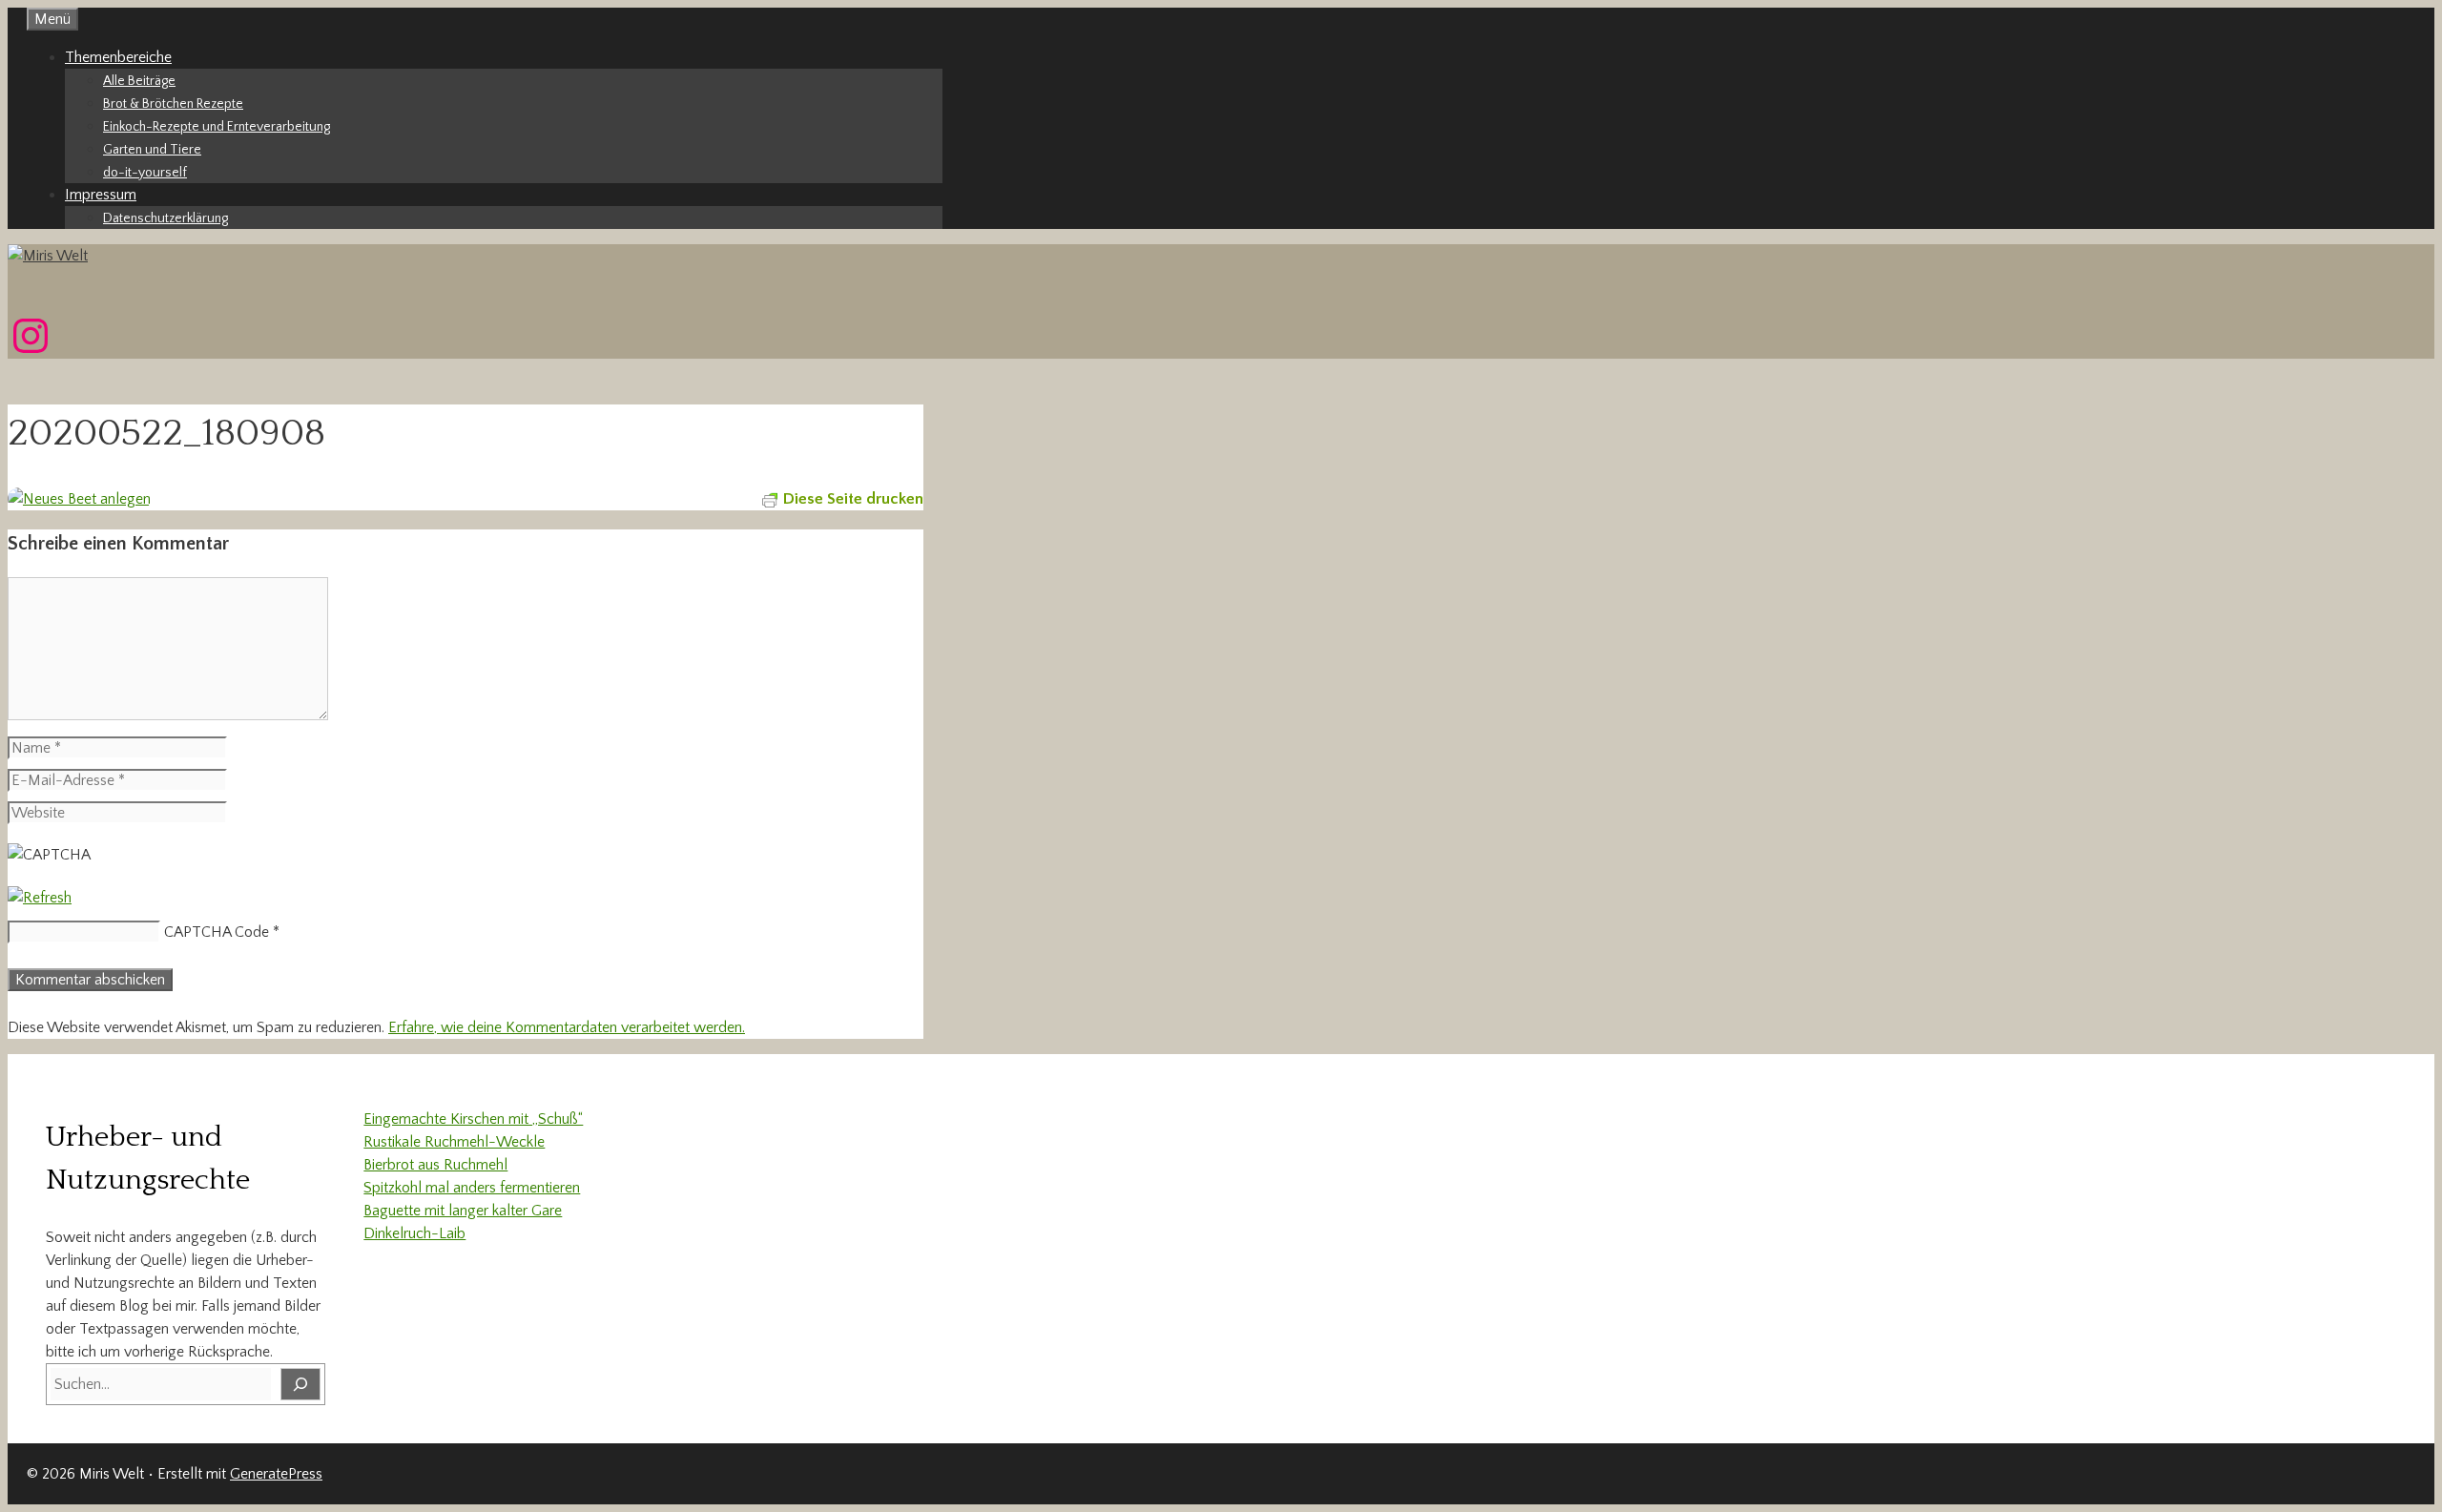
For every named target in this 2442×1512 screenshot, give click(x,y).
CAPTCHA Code (217, 932)
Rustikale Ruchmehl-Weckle (454, 1142)
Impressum (101, 195)
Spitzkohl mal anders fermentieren (472, 1188)
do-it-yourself (145, 173)
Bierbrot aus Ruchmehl (435, 1165)
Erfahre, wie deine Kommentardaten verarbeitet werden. (567, 1027)
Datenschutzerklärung (166, 218)
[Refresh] (40, 898)
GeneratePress (276, 1474)
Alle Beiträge (139, 81)
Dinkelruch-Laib (414, 1233)
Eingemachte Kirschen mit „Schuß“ (473, 1119)
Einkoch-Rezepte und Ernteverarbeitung (217, 127)
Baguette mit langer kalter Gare (463, 1211)
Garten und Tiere (152, 150)
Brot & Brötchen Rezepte (173, 104)
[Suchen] (300, 1384)
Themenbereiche (118, 57)
